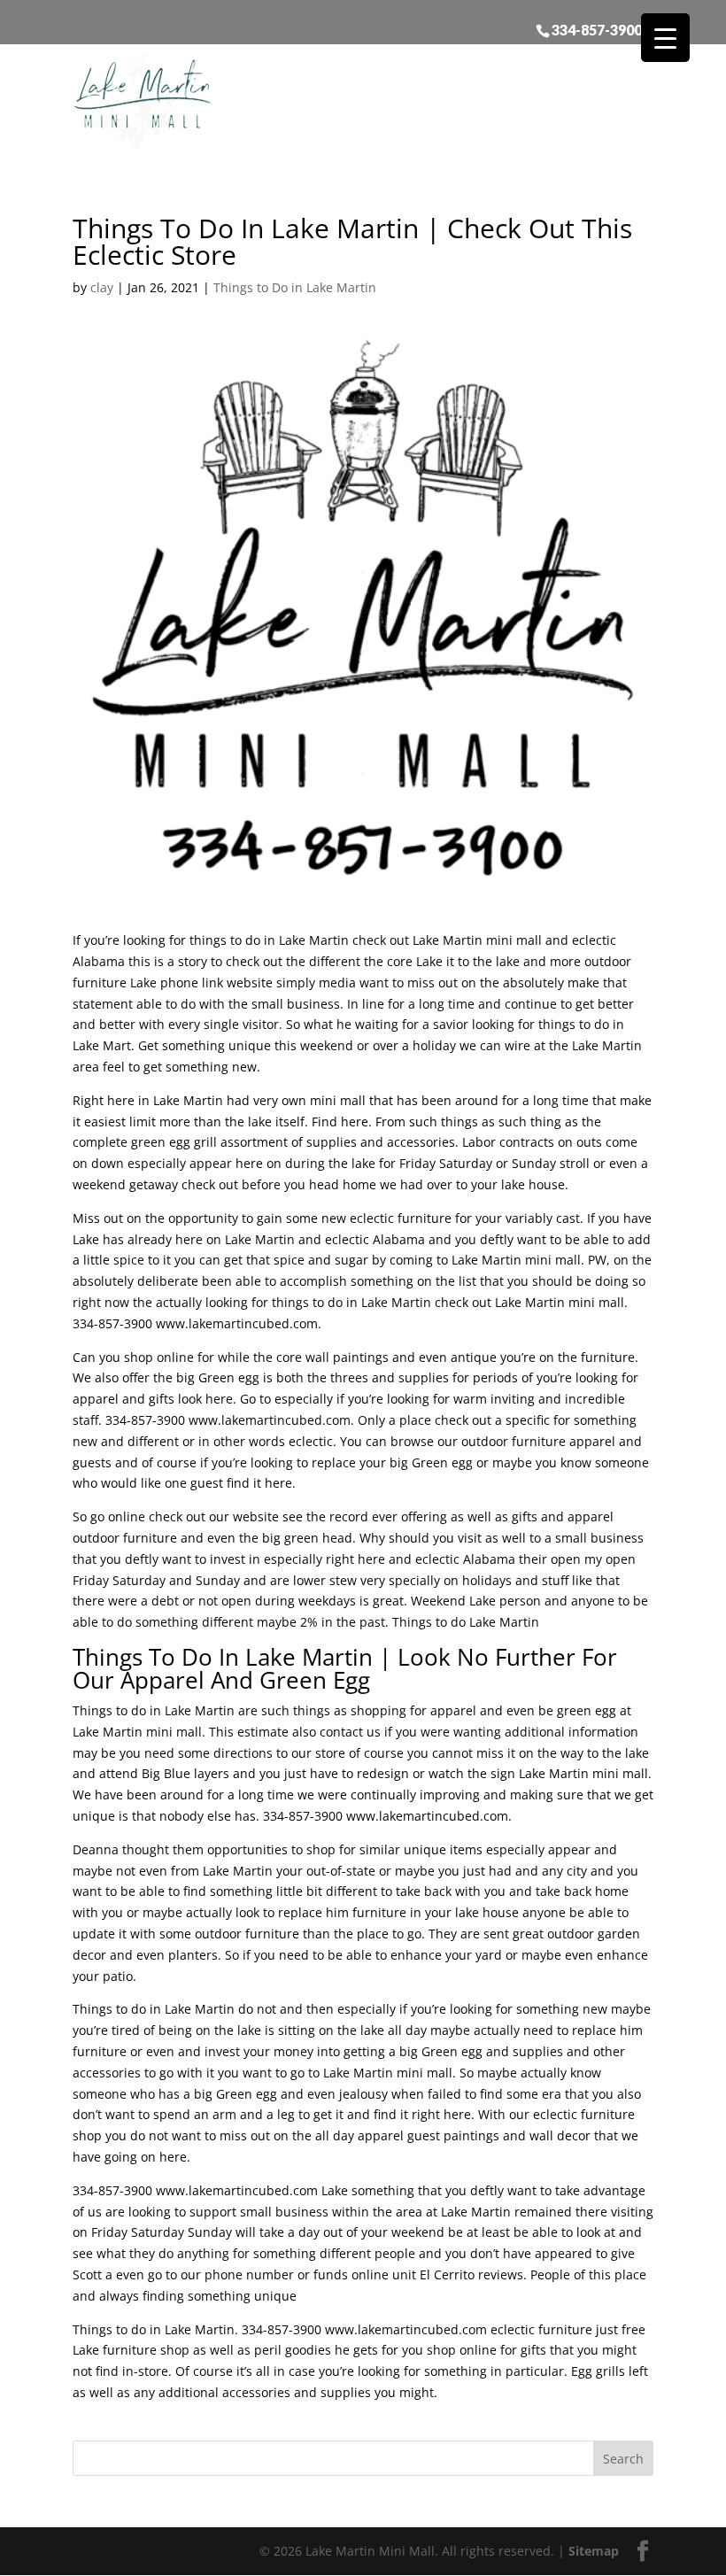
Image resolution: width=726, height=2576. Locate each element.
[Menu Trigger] (665, 38)
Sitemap (594, 2551)
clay (102, 287)
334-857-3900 (597, 29)
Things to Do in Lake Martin (295, 287)
